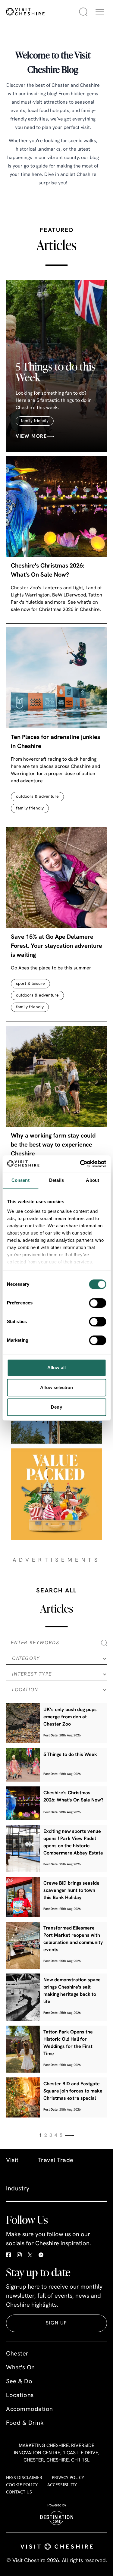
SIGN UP (56, 2323)
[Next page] (69, 2135)
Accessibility (62, 2485)
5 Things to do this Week (56, 372)
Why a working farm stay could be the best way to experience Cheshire (53, 1145)
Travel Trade (56, 2161)
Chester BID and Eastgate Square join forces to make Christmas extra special (73, 2091)
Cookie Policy (22, 2485)
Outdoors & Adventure (37, 797)
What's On (20, 2368)
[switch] (97, 1303)
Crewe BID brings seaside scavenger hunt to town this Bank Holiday (71, 1891)
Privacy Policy (68, 2477)
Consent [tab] (20, 1180)
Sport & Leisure (30, 984)
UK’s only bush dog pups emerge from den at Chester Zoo (70, 1717)
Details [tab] (56, 1180)
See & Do (19, 2382)
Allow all (56, 1368)
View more (31, 437)
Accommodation (30, 2409)
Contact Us (19, 2492)
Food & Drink (25, 2423)
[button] (100, 12)
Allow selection (56, 1387)
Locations (20, 2396)
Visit (12, 2161)
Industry (18, 2189)
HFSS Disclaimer (24, 2477)
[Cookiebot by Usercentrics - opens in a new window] (80, 1164)
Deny (56, 1407)
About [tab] (93, 1180)
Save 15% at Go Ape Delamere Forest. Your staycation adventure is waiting (56, 946)
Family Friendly (35, 421)
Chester (17, 2354)
